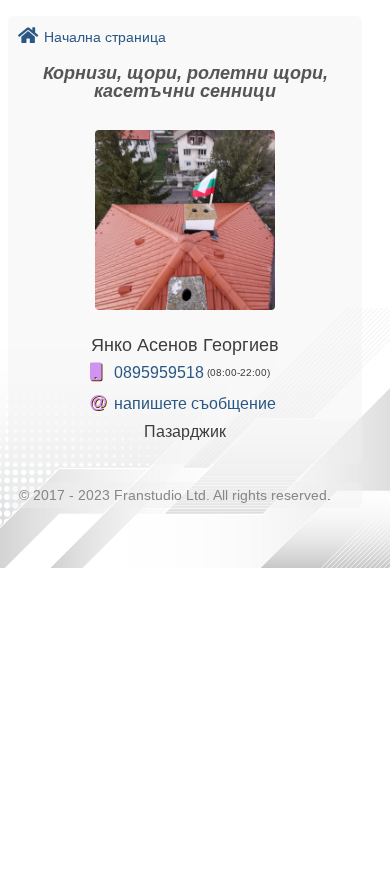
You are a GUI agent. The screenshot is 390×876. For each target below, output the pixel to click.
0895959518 (159, 372)
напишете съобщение (195, 403)
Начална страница (105, 37)
